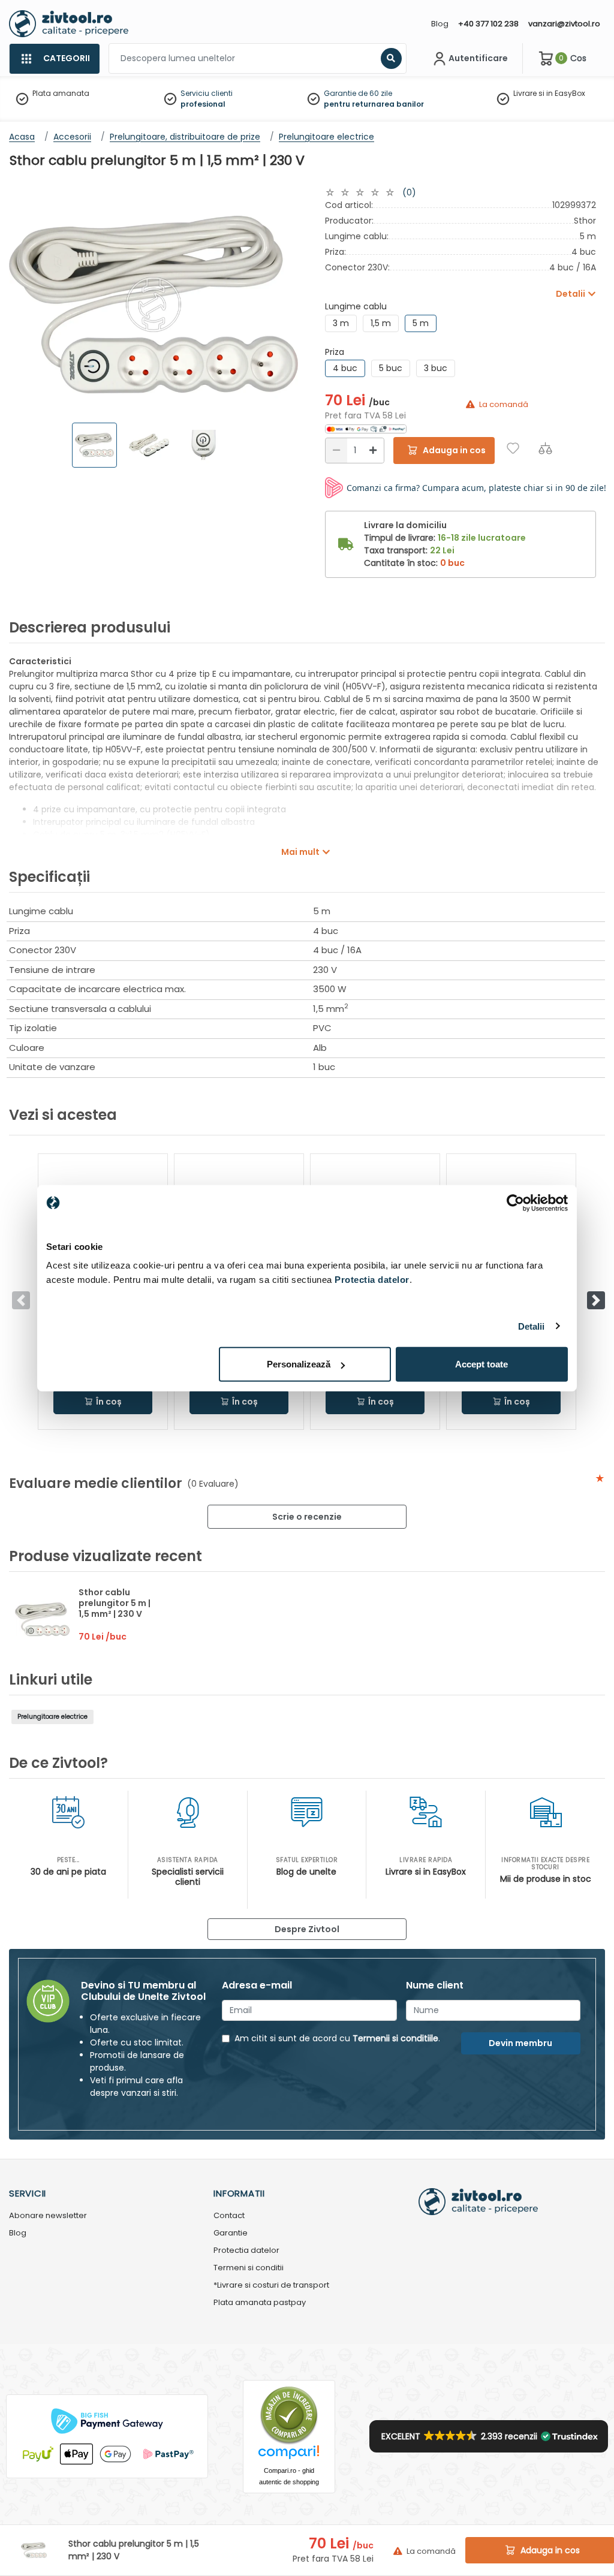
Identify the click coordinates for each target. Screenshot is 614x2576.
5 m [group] (421, 323)
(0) (409, 192)
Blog (440, 24)
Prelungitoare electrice (52, 1717)
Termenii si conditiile (395, 2038)
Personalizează (299, 1364)
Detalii (532, 1326)
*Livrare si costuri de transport (271, 2286)
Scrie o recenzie (307, 1517)
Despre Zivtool (307, 1929)
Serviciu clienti (207, 93)
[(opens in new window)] (366, 428)
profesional (203, 104)
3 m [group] (341, 323)
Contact (229, 2216)
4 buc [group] (345, 368)
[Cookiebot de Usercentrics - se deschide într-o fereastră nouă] (515, 1203)
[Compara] (545, 448)
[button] (596, 1300)
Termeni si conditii (249, 2268)
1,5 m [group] (381, 323)
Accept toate (481, 1364)
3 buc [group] (436, 368)
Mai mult (300, 852)
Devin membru (520, 2043)
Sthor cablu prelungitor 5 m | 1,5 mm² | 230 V (115, 1603)
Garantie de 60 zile (358, 93)
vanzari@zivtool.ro (564, 24)
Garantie (231, 2233)
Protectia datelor (246, 2251)
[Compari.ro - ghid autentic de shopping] (289, 2414)
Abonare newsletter (48, 2216)
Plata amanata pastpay (260, 2303)
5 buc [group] (391, 368)
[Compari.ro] (289, 2455)
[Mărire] (373, 451)
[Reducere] (336, 451)
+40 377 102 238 (488, 24)
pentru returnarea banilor (374, 104)
